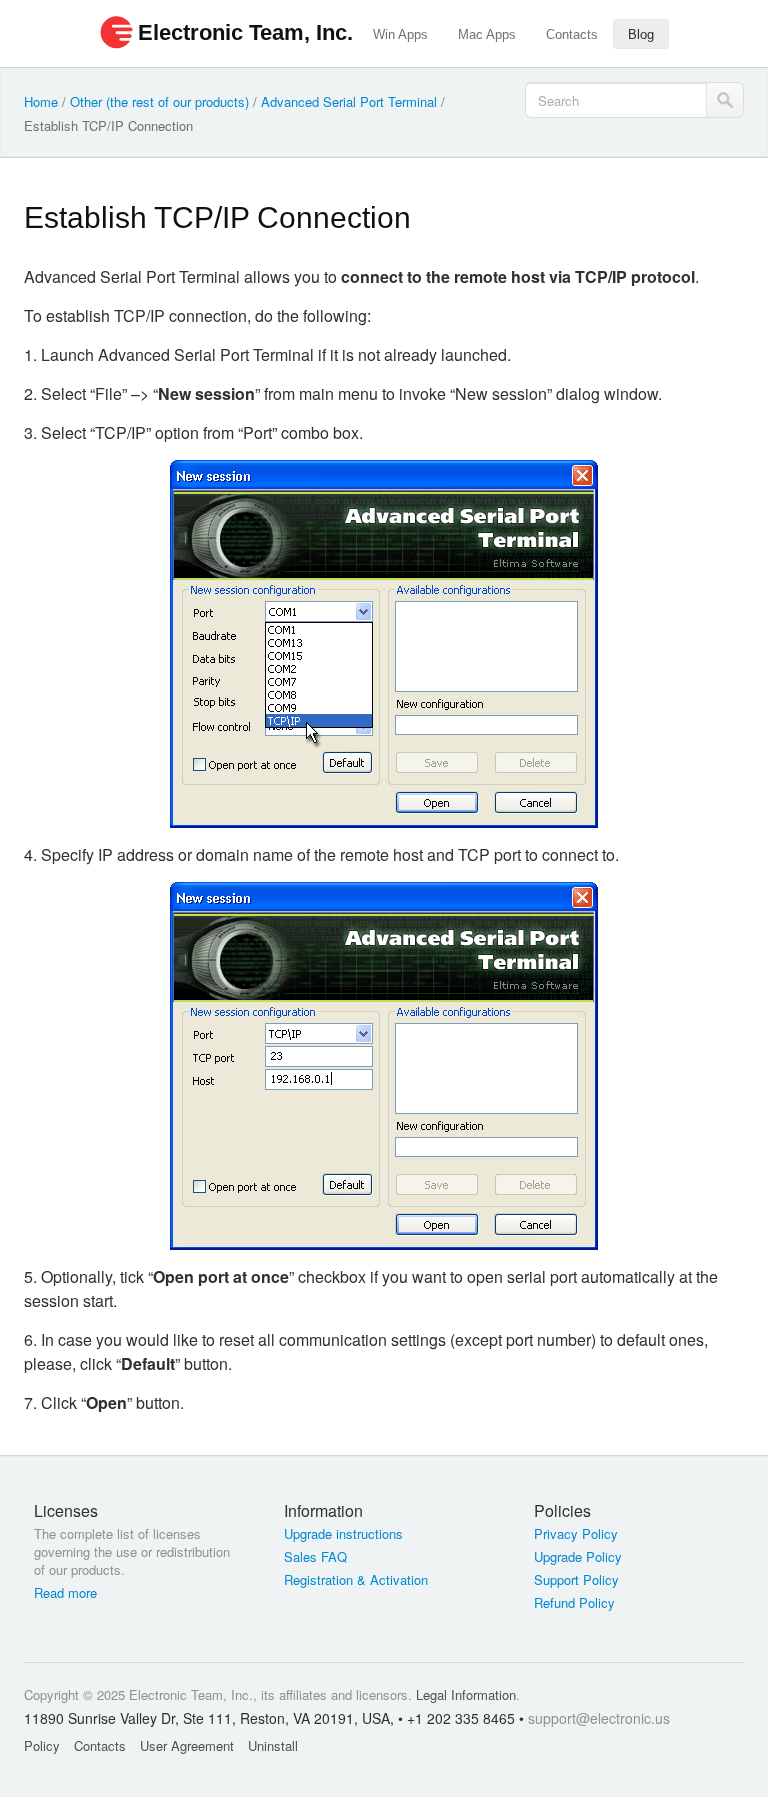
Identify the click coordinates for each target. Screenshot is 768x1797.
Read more (65, 1593)
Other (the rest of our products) (159, 101)
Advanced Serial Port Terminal (349, 101)
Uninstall (273, 1745)
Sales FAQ (315, 1557)
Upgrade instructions (343, 1534)
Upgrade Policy (578, 1557)
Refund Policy (574, 1603)
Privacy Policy (576, 1534)
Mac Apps (487, 34)
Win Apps (400, 34)
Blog (641, 34)
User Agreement (187, 1745)
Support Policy (576, 1580)
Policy (42, 1745)
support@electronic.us (599, 1718)
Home (41, 101)
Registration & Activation (356, 1580)
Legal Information (466, 1694)
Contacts (572, 34)
